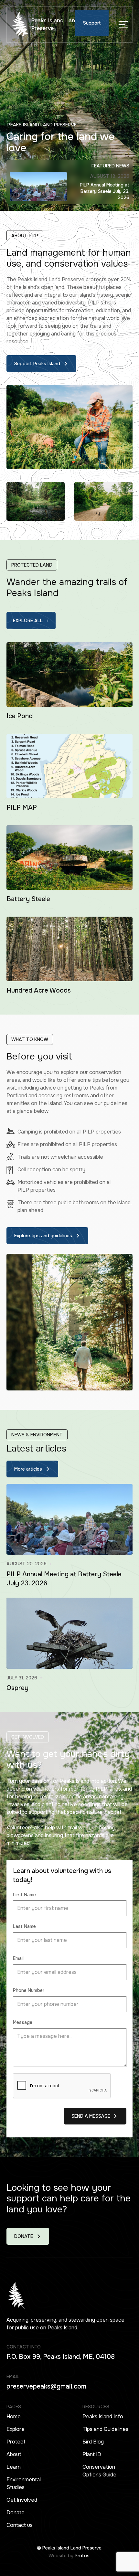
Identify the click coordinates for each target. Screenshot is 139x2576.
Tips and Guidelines (105, 2429)
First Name (24, 1895)
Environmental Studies (24, 2483)
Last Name (24, 1926)
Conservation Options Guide (99, 2471)
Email (18, 1958)
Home (14, 2416)
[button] (124, 25)
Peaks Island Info (103, 2416)
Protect (16, 2442)
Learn (14, 2467)
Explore (16, 2429)
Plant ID (92, 2454)
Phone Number (29, 1990)
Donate (16, 2512)
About (14, 2454)
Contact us (20, 2525)
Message (23, 2022)
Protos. (83, 2556)
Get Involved (22, 2500)
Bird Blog (93, 2442)
